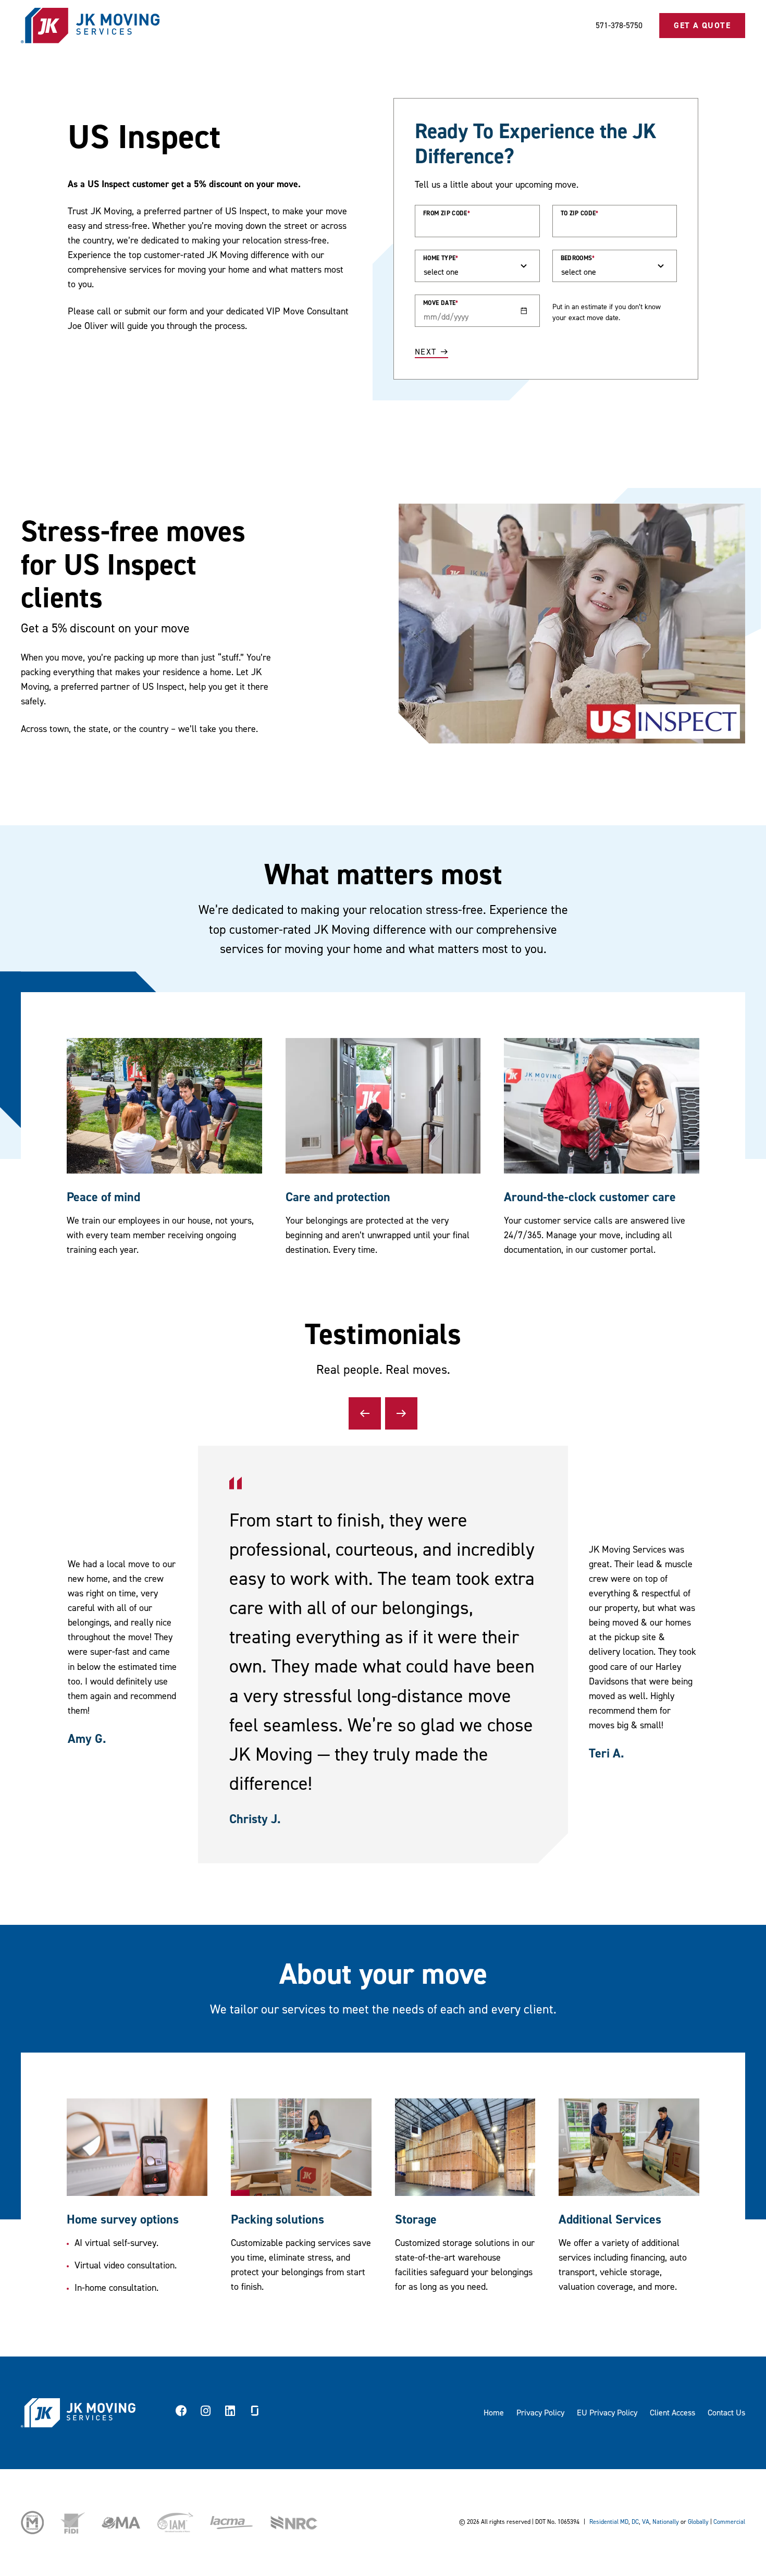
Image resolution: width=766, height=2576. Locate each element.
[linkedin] (230, 2413)
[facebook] (181, 2413)
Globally (698, 2522)
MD (624, 2522)
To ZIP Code (580, 213)
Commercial (729, 2522)
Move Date (441, 303)
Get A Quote (702, 26)
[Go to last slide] (365, 1413)
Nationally (666, 2522)
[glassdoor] (255, 2413)
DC (635, 2522)
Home (494, 2413)
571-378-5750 (619, 26)
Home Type (441, 258)
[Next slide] (401, 1413)
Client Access (672, 2413)
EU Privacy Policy (607, 2413)
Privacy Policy (540, 2413)
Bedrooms (578, 258)
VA (646, 2522)
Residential (604, 2522)
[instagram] (206, 2413)
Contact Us (726, 2413)
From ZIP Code (447, 213)
